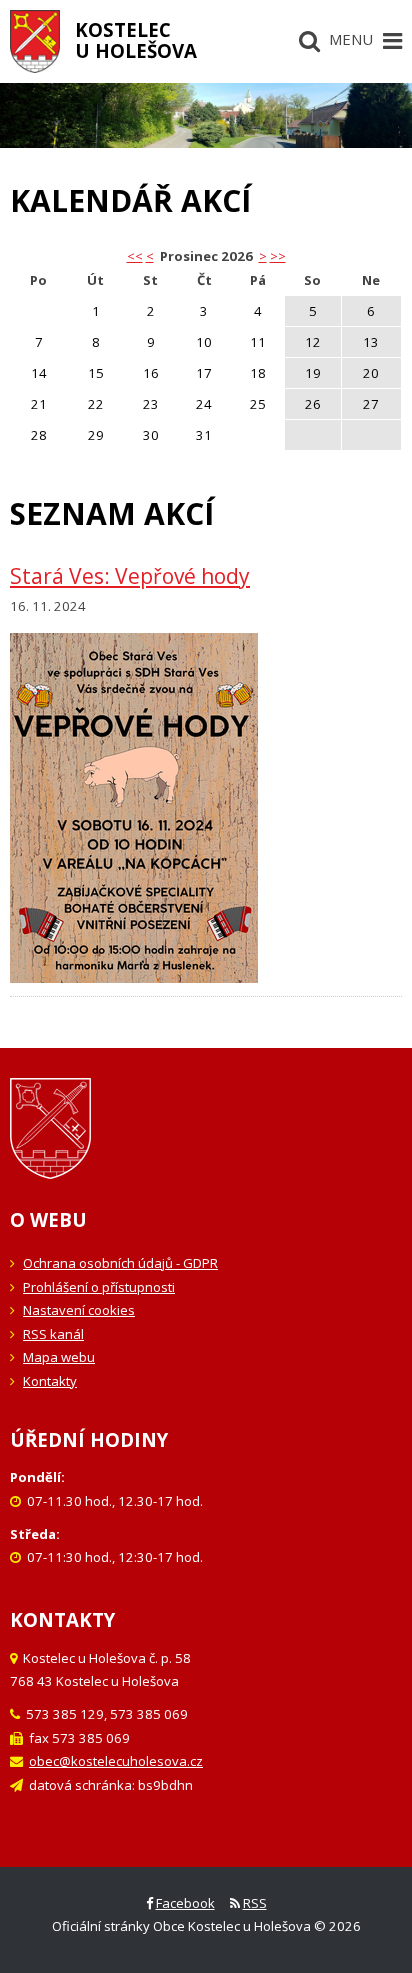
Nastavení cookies (79, 1310)
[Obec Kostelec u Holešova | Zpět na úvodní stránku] (35, 41)
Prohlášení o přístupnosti (99, 1287)
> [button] (263, 256)
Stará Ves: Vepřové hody (130, 576)
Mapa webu (59, 1357)
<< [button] (135, 256)
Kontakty (50, 1381)
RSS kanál (53, 1334)
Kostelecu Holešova (136, 40)
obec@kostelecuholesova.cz (116, 1761)
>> (278, 256)
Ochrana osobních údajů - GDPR (120, 1263)
